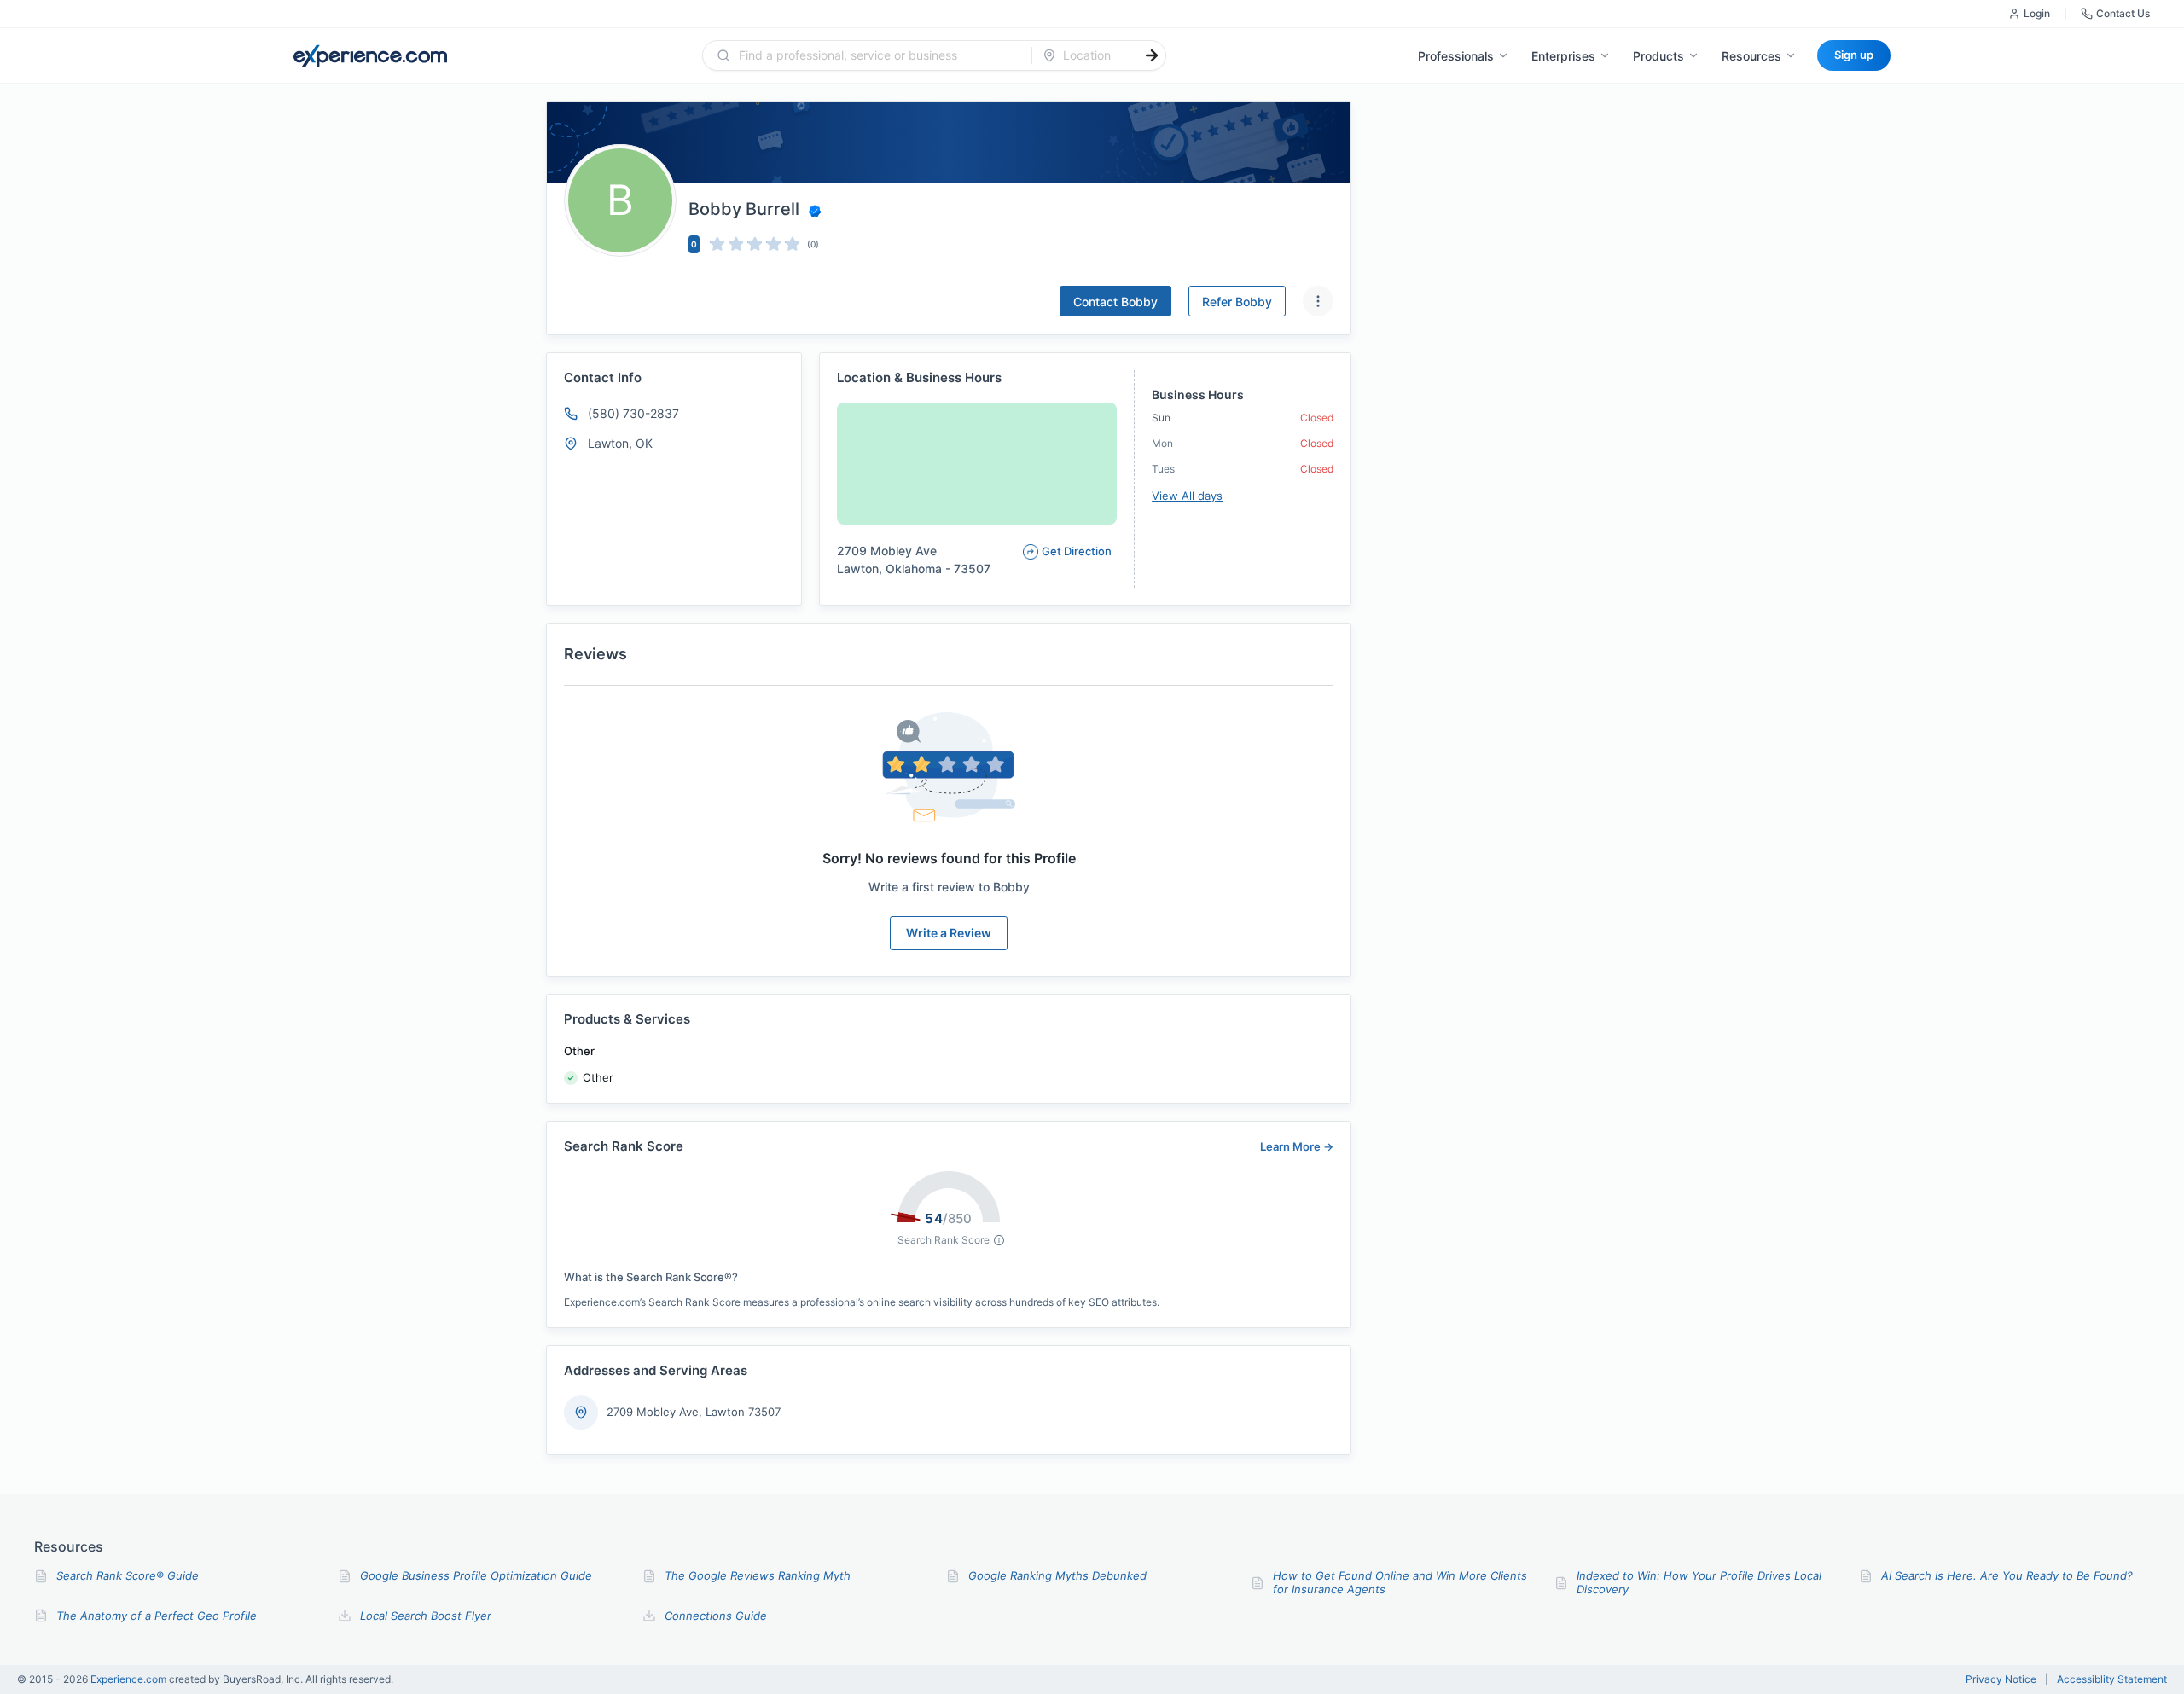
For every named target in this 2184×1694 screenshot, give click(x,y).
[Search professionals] (1152, 55)
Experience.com (130, 1679)
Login (2037, 13)
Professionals (1456, 56)
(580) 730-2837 (633, 413)
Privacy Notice (2001, 1679)
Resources (1751, 56)
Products (1658, 56)
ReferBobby (1237, 302)
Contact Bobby (1115, 302)
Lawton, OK (620, 443)
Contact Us (2123, 13)
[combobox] (877, 55)
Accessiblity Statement (2112, 1679)
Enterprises (1563, 56)
